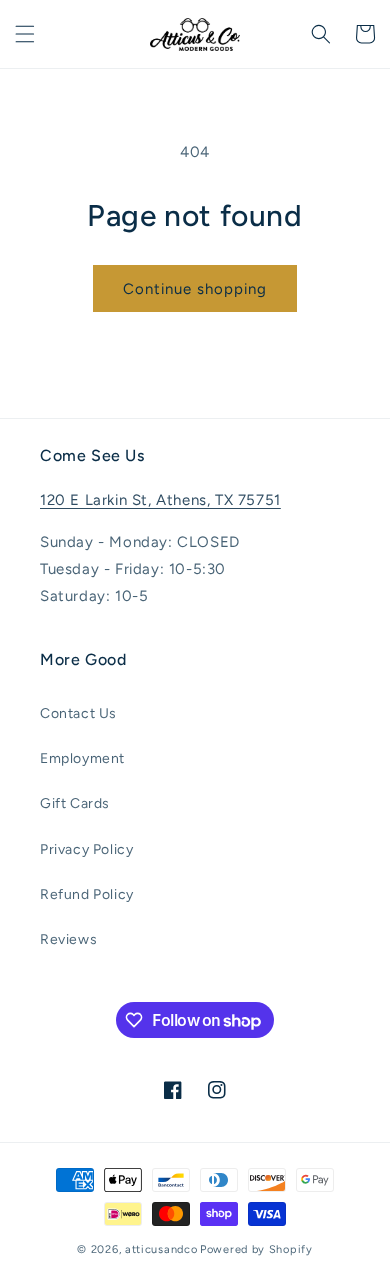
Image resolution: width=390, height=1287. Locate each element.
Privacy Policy (86, 849)
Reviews (68, 939)
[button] (25, 34)
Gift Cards (75, 803)
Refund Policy (87, 894)
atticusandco (161, 1249)
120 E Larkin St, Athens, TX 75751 (160, 500)
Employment (82, 758)
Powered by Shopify (256, 1249)
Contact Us (78, 713)
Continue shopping (195, 289)
